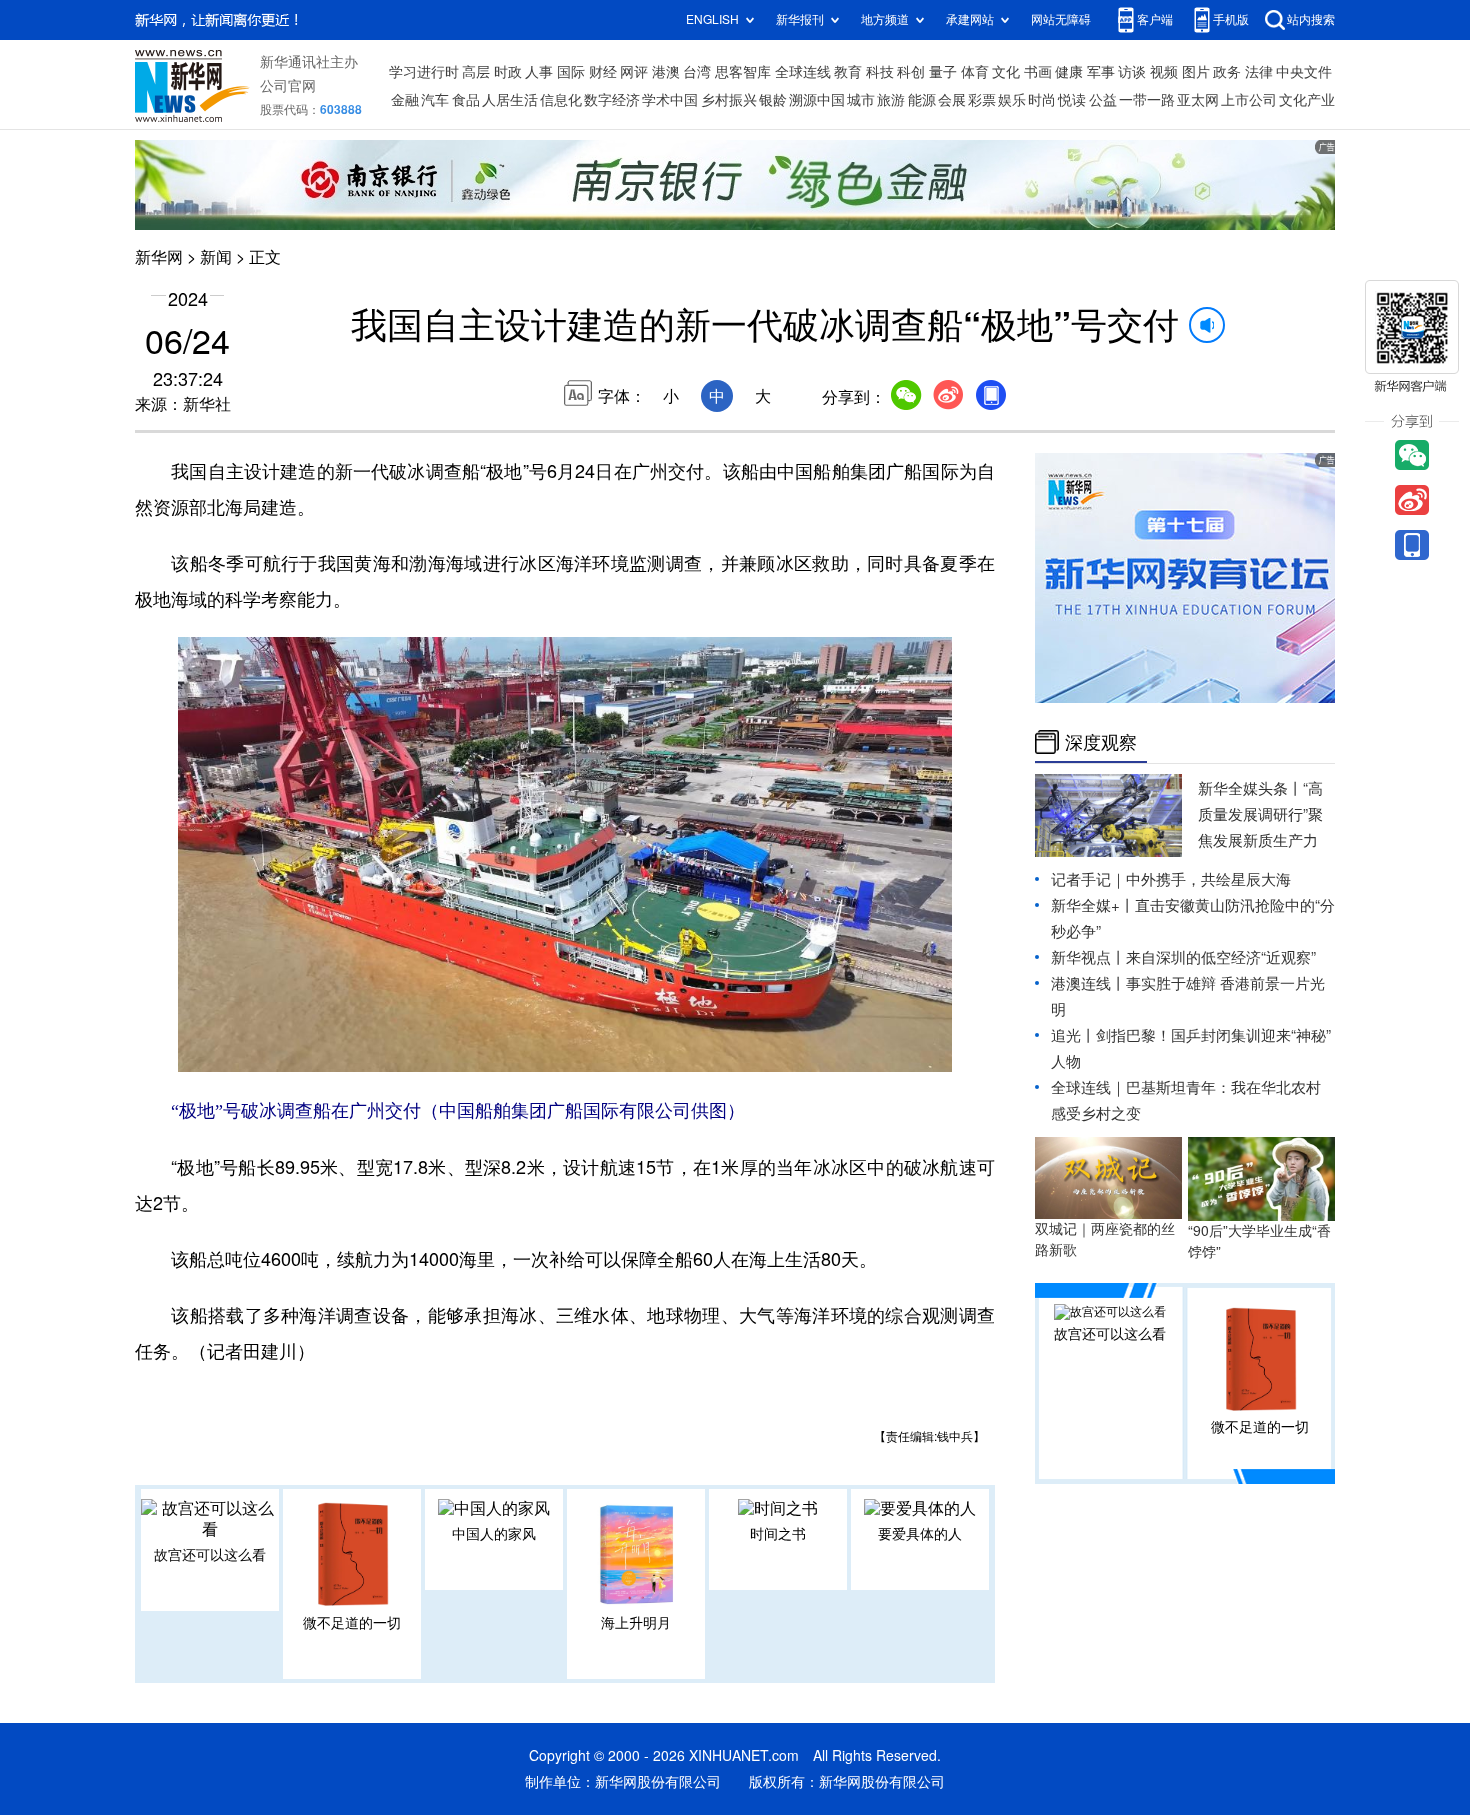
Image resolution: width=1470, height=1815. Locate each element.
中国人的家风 (494, 1534)
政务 (1227, 72)
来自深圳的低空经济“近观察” (1221, 957)
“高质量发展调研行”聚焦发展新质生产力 (1260, 814)
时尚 (1042, 100)
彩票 (982, 100)
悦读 (1072, 100)
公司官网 (288, 86)
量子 (943, 72)
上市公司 (1249, 100)
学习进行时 (424, 72)
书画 (1038, 72)
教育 (848, 72)
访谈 (1132, 72)
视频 (1164, 72)
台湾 (697, 72)
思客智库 (743, 72)
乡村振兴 (729, 100)
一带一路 (1147, 100)
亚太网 (1198, 100)
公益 (1103, 100)
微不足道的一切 (352, 1623)
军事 (1101, 72)
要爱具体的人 (920, 1534)
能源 (922, 100)
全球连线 (803, 72)
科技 (880, 72)
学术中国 (670, 100)
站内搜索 (1311, 19)
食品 (466, 100)
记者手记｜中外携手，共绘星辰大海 (1171, 879)
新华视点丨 (1088, 957)
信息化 (561, 100)
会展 (952, 100)
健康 (1069, 72)
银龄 (773, 100)
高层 (476, 72)
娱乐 (1012, 100)
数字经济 (612, 100)
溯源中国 (817, 100)
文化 (1006, 72)
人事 (539, 72)
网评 (634, 72)
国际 (571, 72)
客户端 (1155, 19)
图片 (1196, 72)
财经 (603, 72)
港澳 (666, 72)
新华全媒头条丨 (1250, 788)
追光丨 (1073, 1035)
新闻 (216, 257)
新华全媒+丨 (1093, 905)
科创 (911, 72)
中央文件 (1304, 72)
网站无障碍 (1061, 19)
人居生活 (510, 100)
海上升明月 (636, 1623)
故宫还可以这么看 (210, 1555)
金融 (405, 100)
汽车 (435, 100)
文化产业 (1307, 100)
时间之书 (778, 1534)
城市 (861, 100)
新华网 (159, 257)
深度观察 (1101, 742)
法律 (1259, 72)
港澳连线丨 (1088, 983)
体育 (975, 72)
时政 (508, 72)
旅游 (891, 100)
